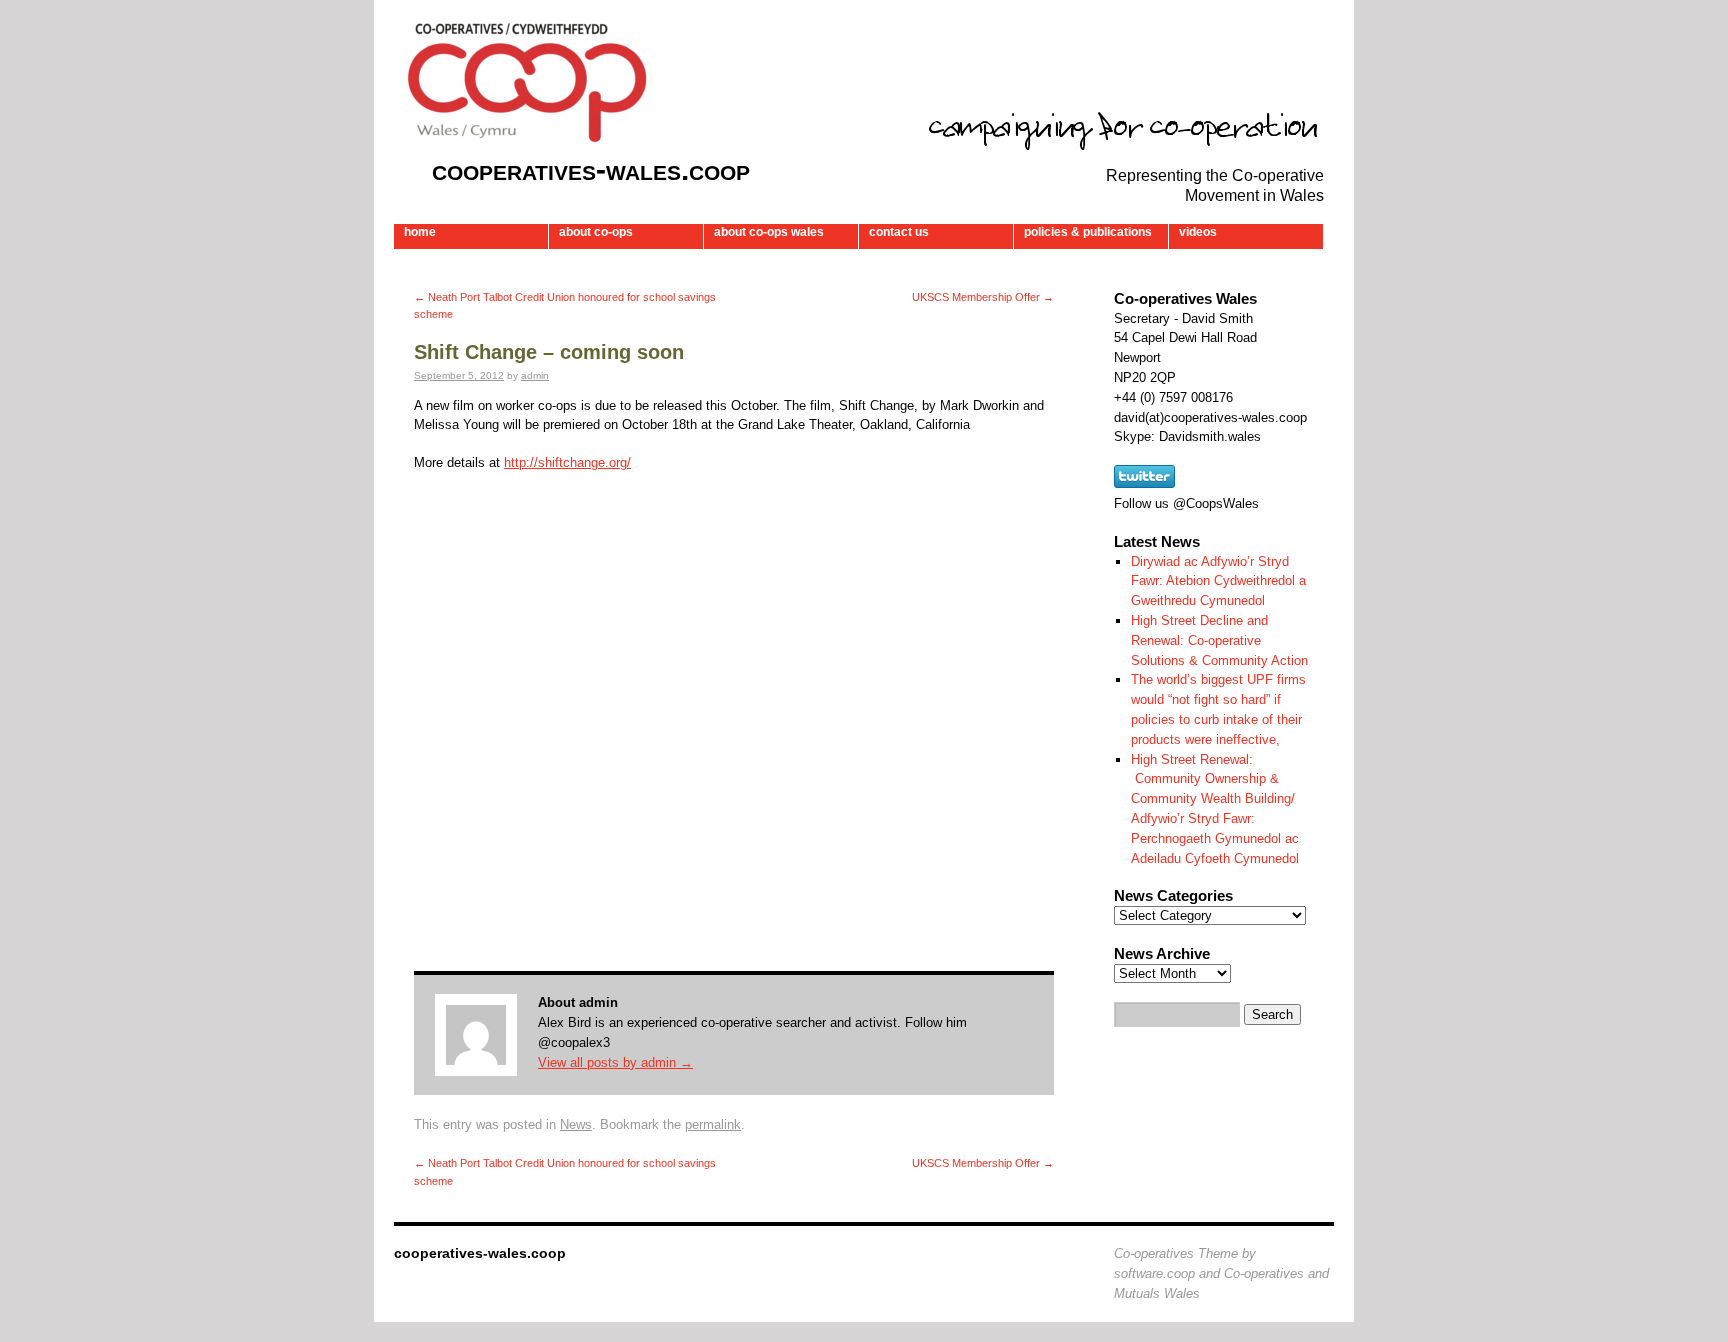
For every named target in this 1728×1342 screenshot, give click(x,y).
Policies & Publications (1088, 232)
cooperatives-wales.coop (591, 169)
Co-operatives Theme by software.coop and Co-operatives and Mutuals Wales (1221, 1273)
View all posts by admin (615, 1062)
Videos (1198, 232)
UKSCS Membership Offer (983, 297)
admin (535, 375)
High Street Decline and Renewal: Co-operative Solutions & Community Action (1219, 640)
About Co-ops (596, 232)
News (576, 1124)
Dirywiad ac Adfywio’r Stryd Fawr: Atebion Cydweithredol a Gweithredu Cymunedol (1218, 581)
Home (420, 232)
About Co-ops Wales (769, 232)
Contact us (899, 232)
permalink (713, 1124)
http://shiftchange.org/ (567, 462)
